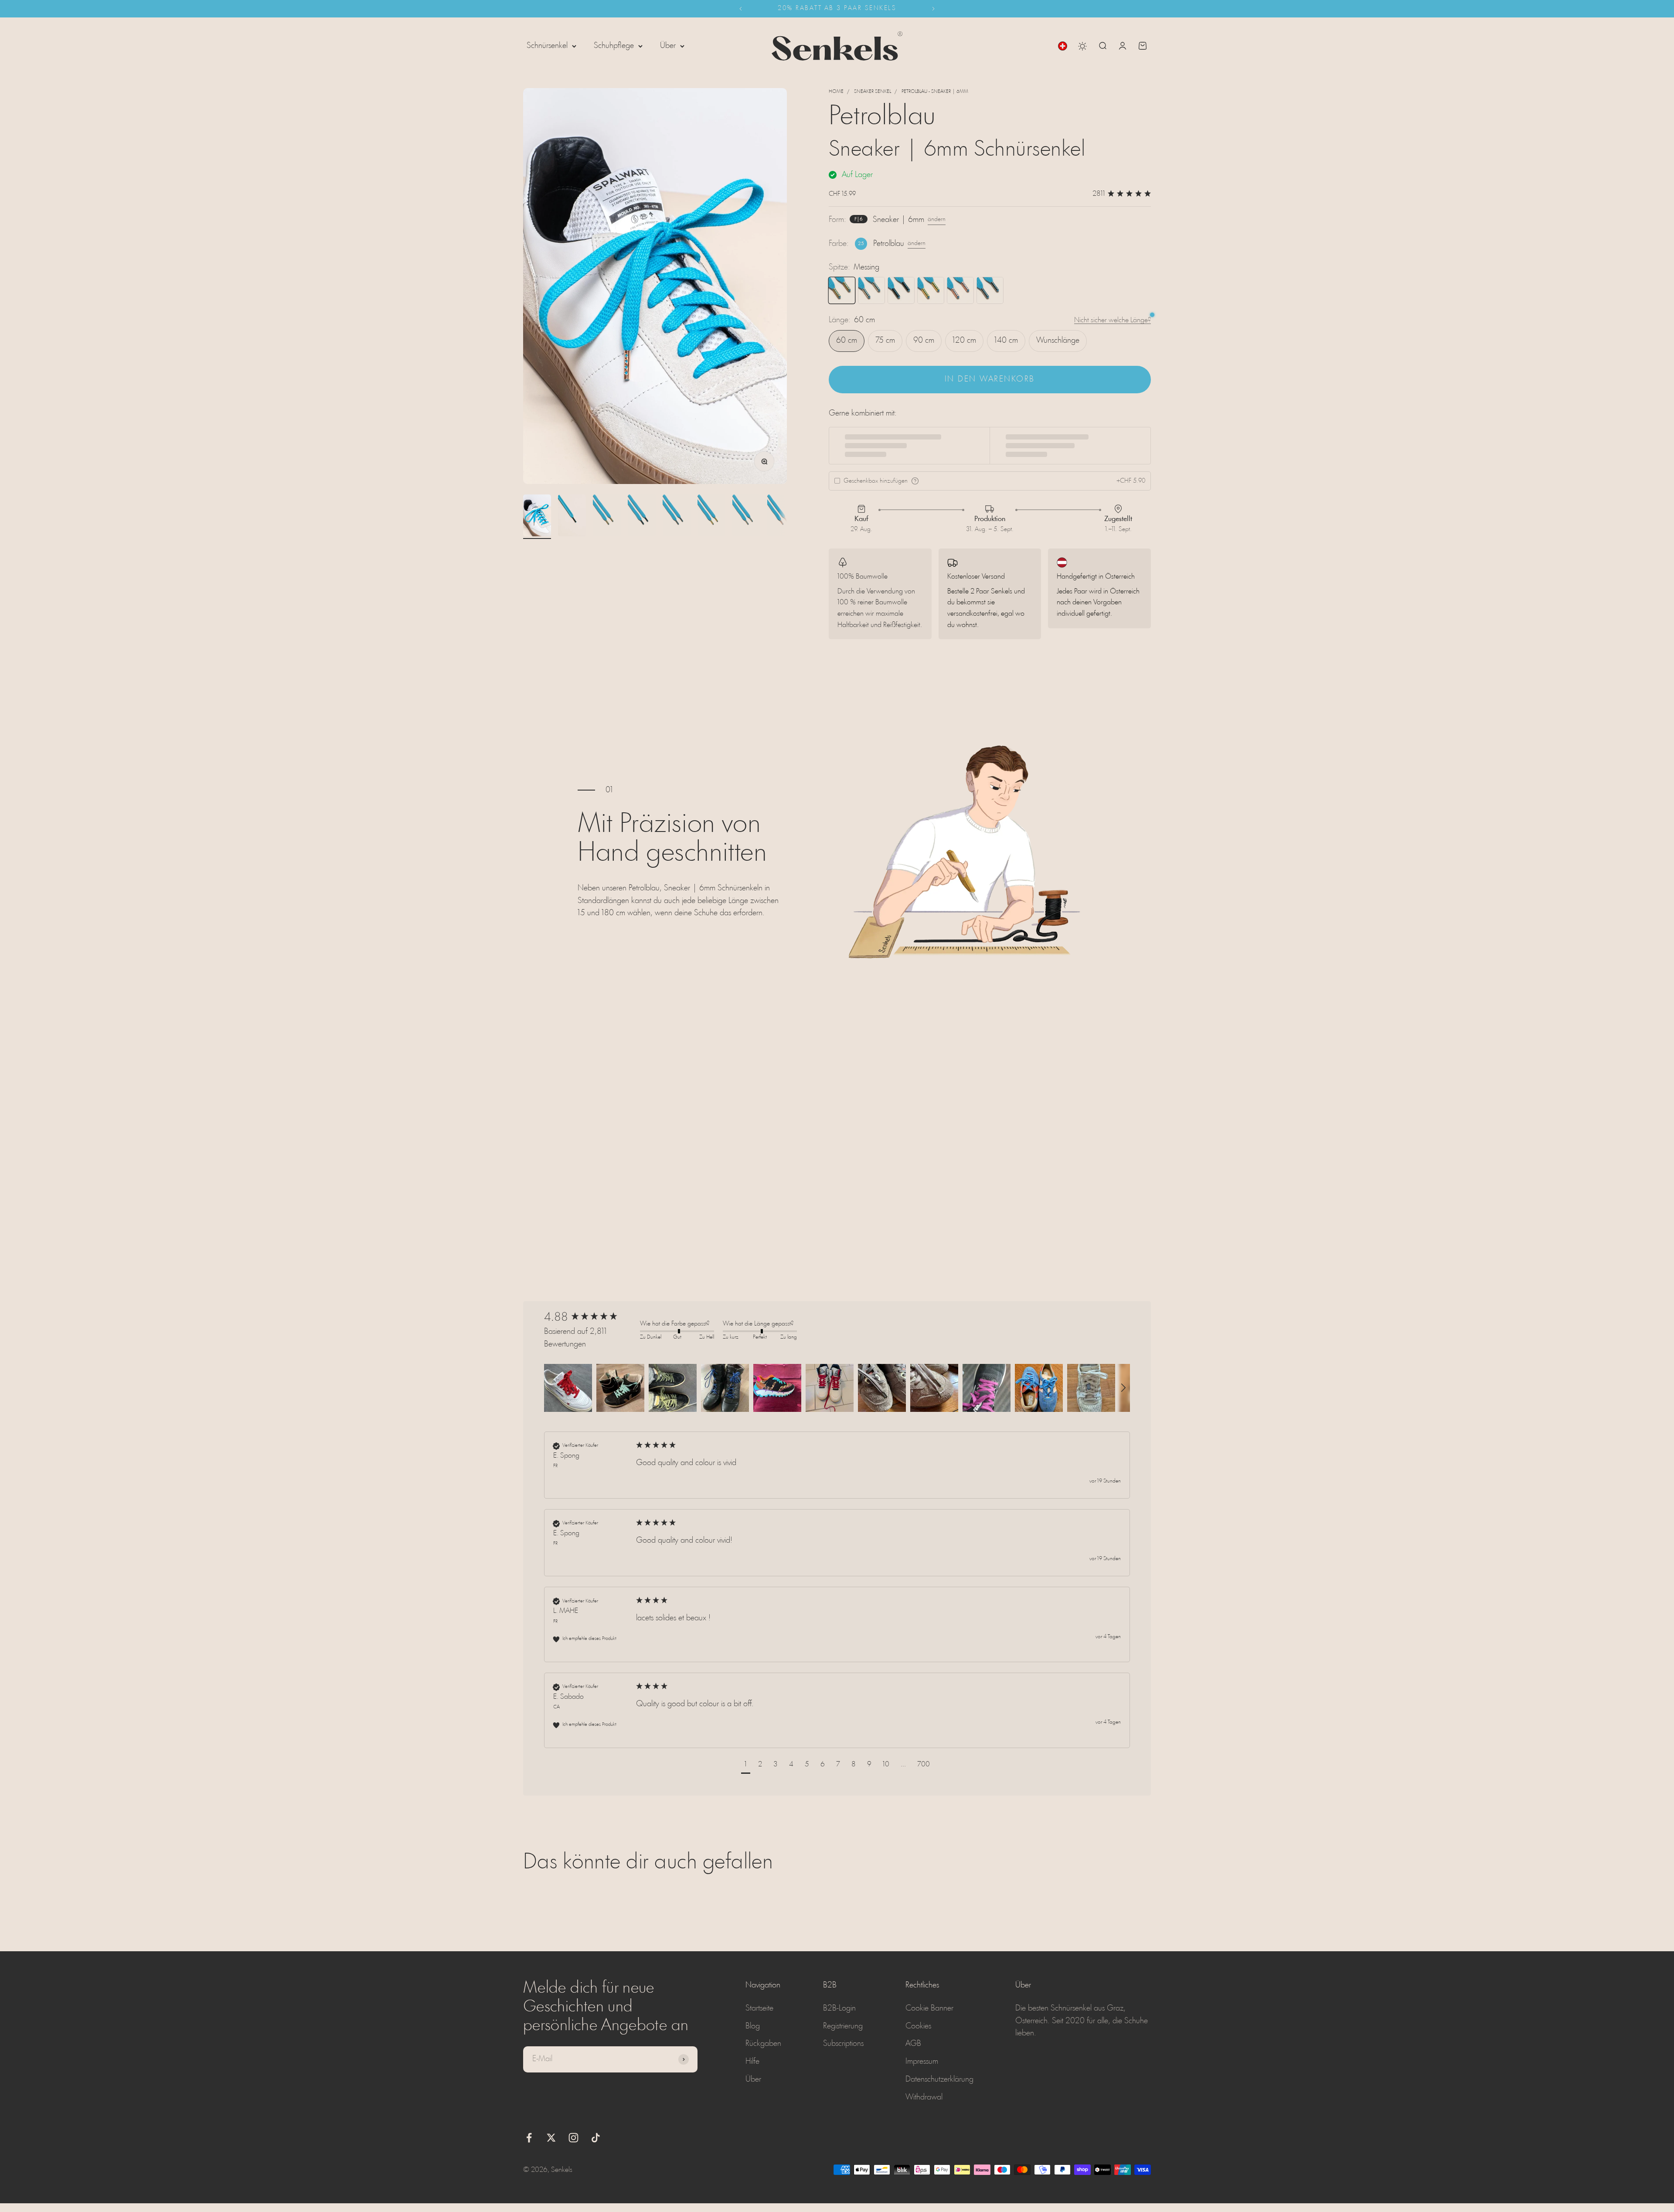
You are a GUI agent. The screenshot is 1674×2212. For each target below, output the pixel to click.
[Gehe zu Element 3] (607, 517)
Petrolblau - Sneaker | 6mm (935, 92)
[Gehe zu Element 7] (746, 517)
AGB (913, 2044)
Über (668, 46)
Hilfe (752, 2062)
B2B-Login (839, 2008)
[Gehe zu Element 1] (537, 517)
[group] (590, 1318)
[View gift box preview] (915, 481)
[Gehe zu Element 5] (677, 517)
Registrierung (843, 2026)
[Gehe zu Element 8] (781, 517)
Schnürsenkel (547, 46)
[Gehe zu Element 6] (711, 517)
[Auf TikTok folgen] (596, 2138)
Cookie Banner (929, 2008)
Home (836, 92)
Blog (753, 2026)
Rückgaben (763, 2044)
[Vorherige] (740, 9)
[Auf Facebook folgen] (529, 2138)
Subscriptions (843, 2044)
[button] (568, 1388)
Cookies (918, 2026)
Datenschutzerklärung (939, 2079)
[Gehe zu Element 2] (572, 517)
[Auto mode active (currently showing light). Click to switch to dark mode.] (1082, 46)
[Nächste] (934, 9)
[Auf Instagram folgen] (573, 2138)
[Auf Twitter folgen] (551, 2138)
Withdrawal (924, 2097)
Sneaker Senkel (873, 92)
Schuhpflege (614, 46)
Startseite (759, 2008)
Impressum (922, 2062)
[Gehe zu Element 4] (642, 517)
